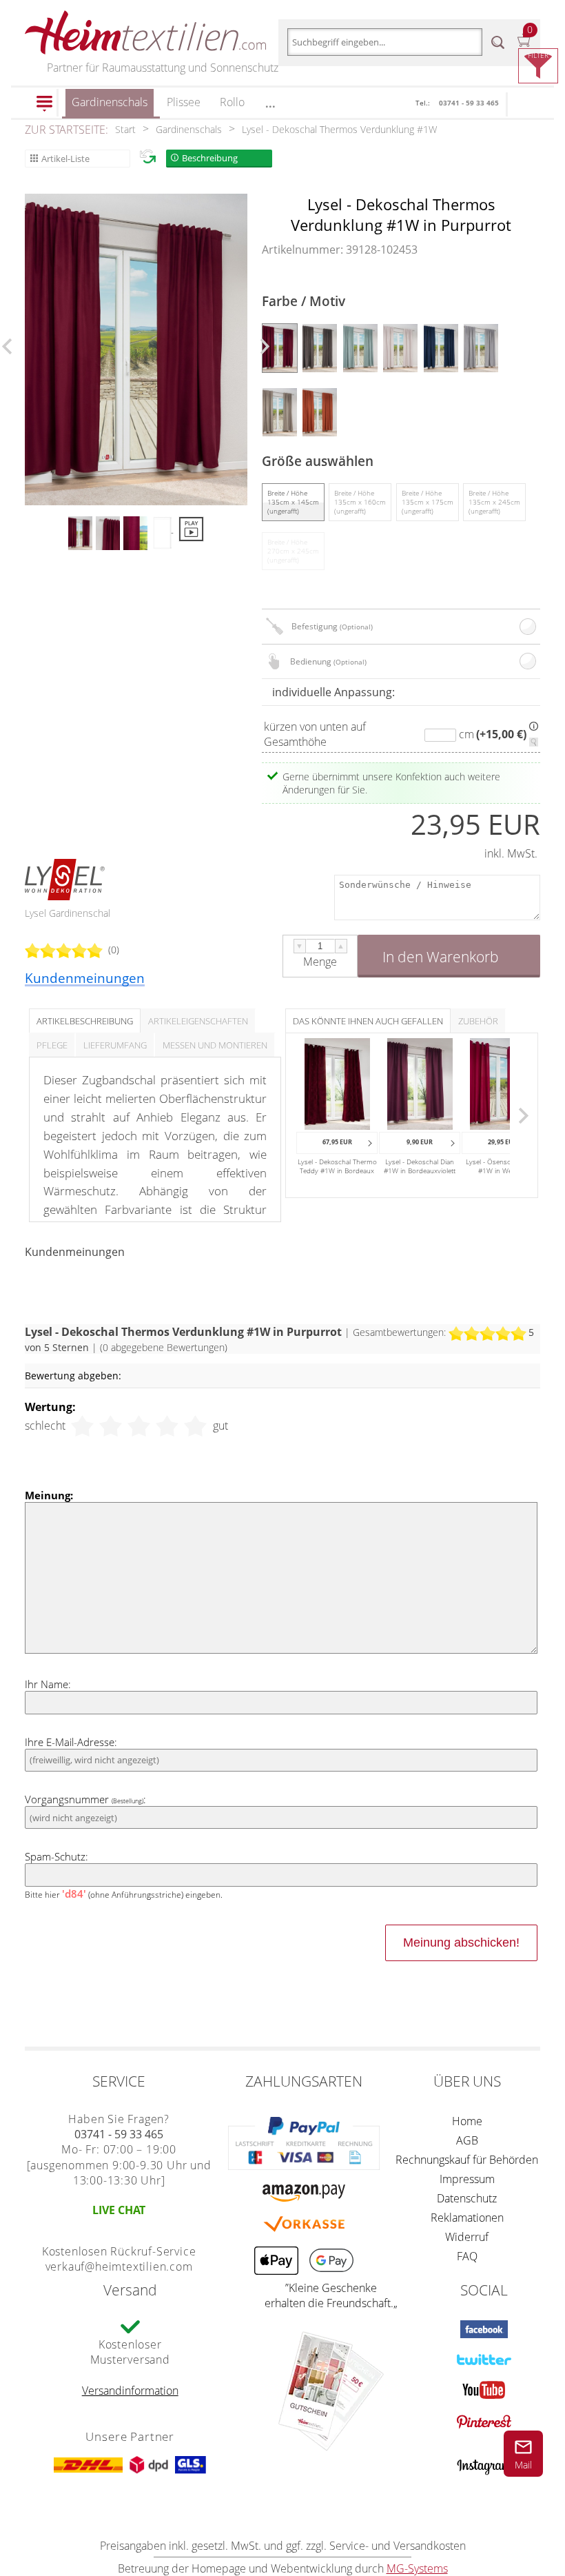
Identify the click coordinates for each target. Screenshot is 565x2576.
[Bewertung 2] (111, 1426)
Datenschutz (467, 2198)
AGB (467, 2140)
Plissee (184, 102)
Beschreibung (210, 158)
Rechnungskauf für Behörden (467, 2160)
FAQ (467, 2256)
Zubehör (478, 1021)
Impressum (467, 2179)
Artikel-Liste (65, 159)
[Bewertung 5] (195, 1426)
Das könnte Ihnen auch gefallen (368, 1021)
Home (467, 2121)
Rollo (232, 102)
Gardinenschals (110, 102)
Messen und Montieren (215, 1045)
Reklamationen (467, 2218)
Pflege (52, 1045)
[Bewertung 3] (139, 1426)
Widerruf (467, 2237)
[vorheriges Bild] (7, 346)
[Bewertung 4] (167, 1426)
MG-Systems (417, 2568)
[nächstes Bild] (265, 346)
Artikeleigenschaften (198, 1021)
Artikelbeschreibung (85, 1021)
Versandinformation (130, 2391)
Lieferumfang (115, 1045)
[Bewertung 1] (82, 1426)
